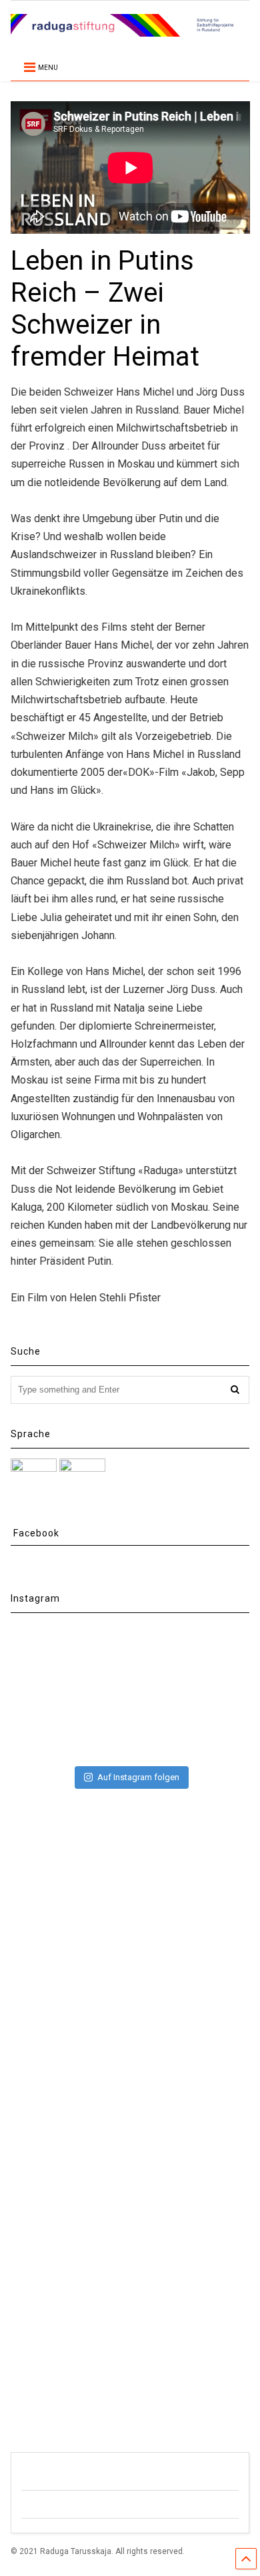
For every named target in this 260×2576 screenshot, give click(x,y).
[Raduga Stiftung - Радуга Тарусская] (130, 31)
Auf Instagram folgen (138, 1777)
